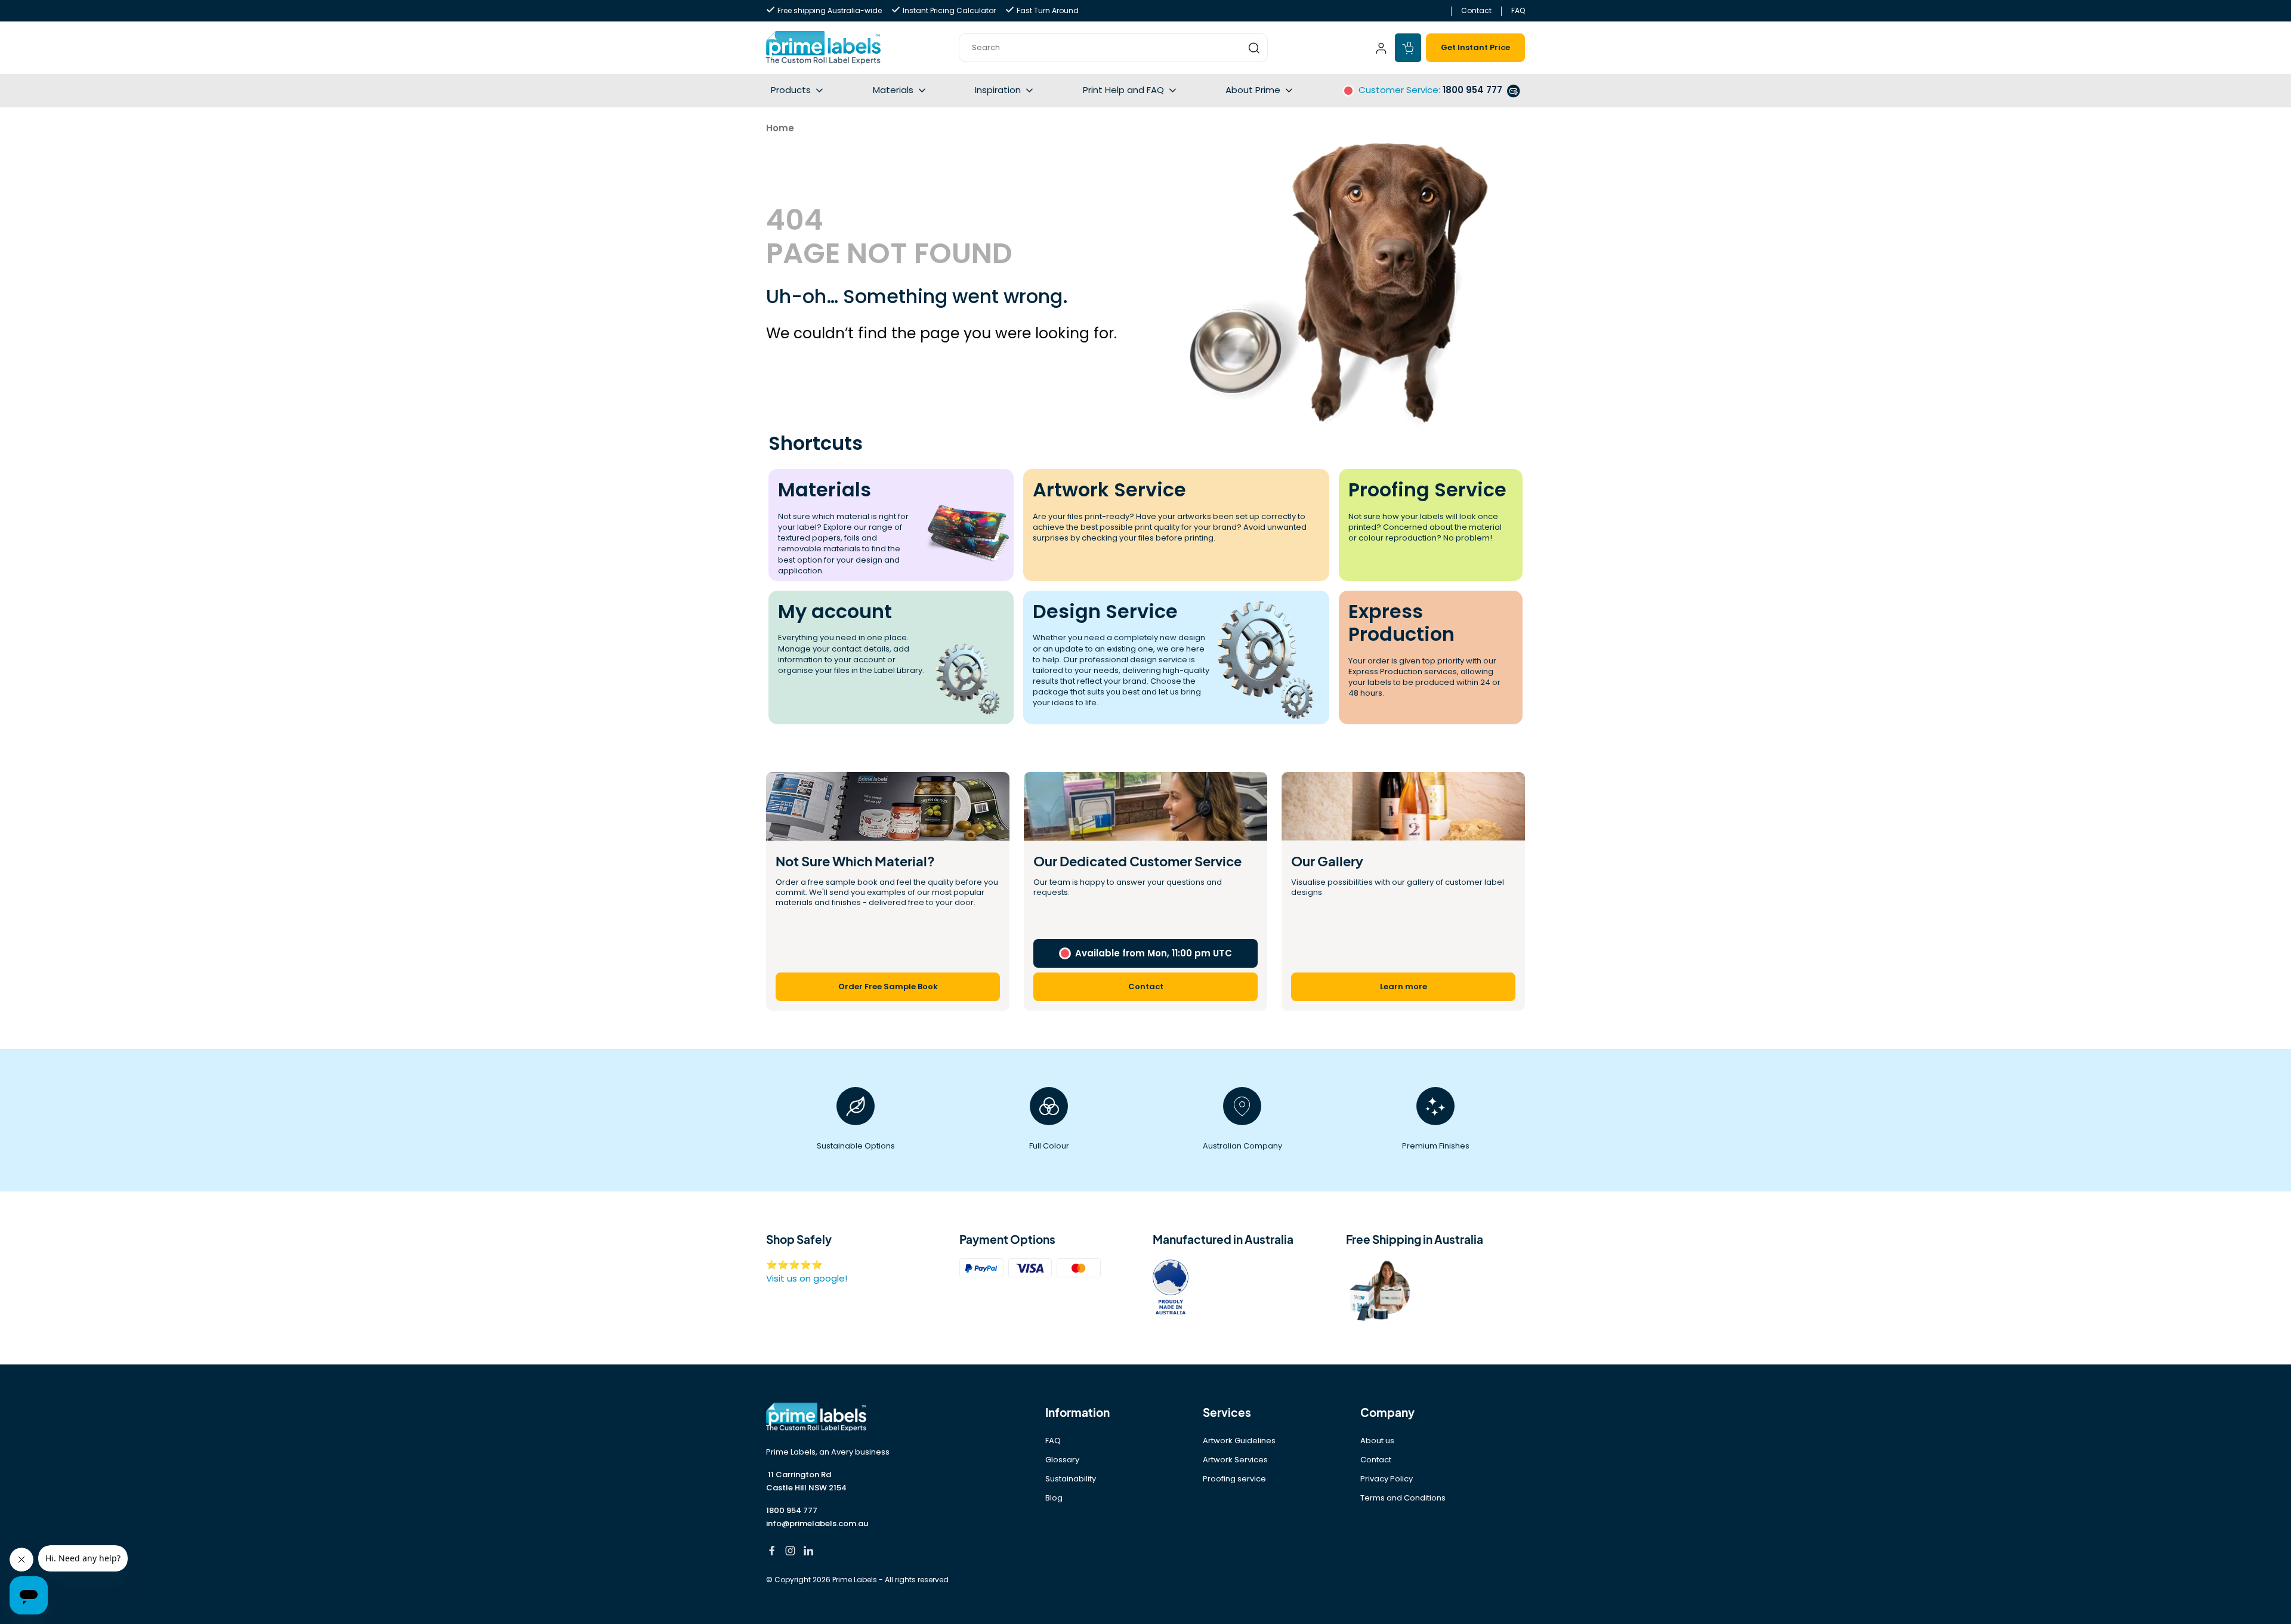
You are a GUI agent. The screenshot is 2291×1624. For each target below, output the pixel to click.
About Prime (1253, 90)
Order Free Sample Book (888, 987)
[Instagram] (790, 1552)
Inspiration (998, 90)
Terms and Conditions (1403, 1498)
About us (1377, 1441)
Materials (893, 90)
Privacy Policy (1387, 1479)
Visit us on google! (807, 1278)
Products (791, 90)
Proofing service (1234, 1479)
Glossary (1062, 1460)
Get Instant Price (1475, 47)
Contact (1476, 10)
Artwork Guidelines (1239, 1441)
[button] (1113, 48)
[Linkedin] (809, 1552)
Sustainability (1071, 1479)
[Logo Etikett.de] (856, 1417)
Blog (1054, 1498)
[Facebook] (772, 1552)
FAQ (1518, 10)
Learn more (1404, 987)
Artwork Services (1235, 1460)
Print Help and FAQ (1123, 90)
